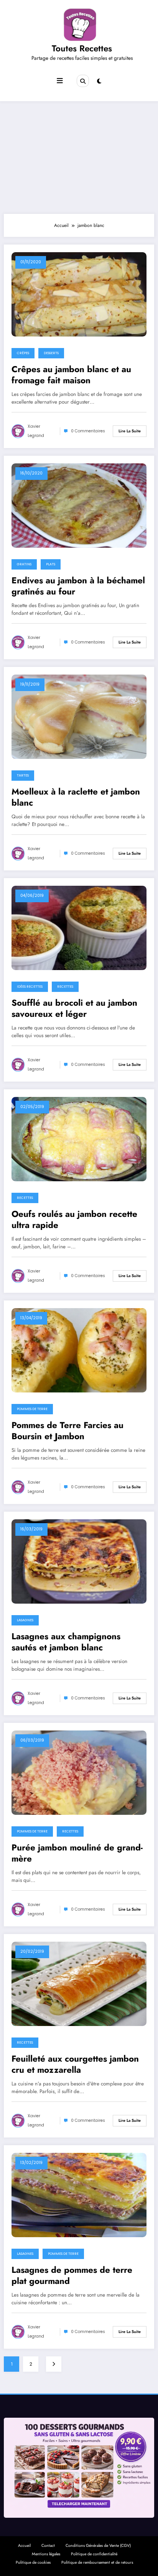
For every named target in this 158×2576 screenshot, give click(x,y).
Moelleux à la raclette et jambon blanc (76, 797)
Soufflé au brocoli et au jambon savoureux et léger (74, 1009)
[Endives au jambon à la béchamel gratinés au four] (79, 505)
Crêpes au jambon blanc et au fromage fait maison (71, 375)
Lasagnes (25, 1620)
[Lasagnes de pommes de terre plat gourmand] (79, 2195)
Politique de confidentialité (94, 2554)
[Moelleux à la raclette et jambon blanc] (79, 716)
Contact (48, 2546)
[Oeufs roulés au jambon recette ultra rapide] (79, 1139)
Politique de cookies (33, 2562)
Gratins (24, 564)
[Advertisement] (79, 156)
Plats (51, 564)
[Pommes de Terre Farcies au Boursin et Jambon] (79, 1350)
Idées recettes (30, 987)
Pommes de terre (32, 1409)
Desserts (51, 353)
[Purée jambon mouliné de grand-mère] (79, 1772)
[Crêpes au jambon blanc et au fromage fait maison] (79, 294)
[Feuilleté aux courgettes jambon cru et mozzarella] (79, 1983)
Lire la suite (130, 431)
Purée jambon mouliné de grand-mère (77, 1853)
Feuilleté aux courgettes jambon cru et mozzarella (75, 2065)
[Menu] (60, 81)
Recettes (65, 987)
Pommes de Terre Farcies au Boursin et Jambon (67, 1431)
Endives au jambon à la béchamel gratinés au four (78, 586)
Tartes (23, 775)
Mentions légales (46, 2554)
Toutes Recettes (82, 48)
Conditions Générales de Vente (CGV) (98, 2546)
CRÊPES (23, 353)
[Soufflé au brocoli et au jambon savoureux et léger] (79, 928)
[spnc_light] (99, 81)
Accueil (24, 2546)
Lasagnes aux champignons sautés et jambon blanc (66, 1642)
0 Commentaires (88, 431)
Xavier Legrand (36, 431)
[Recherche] (83, 81)
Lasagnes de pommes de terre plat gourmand (72, 2276)
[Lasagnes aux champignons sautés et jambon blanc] (79, 1561)
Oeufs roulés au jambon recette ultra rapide (74, 1220)
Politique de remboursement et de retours (97, 2562)
